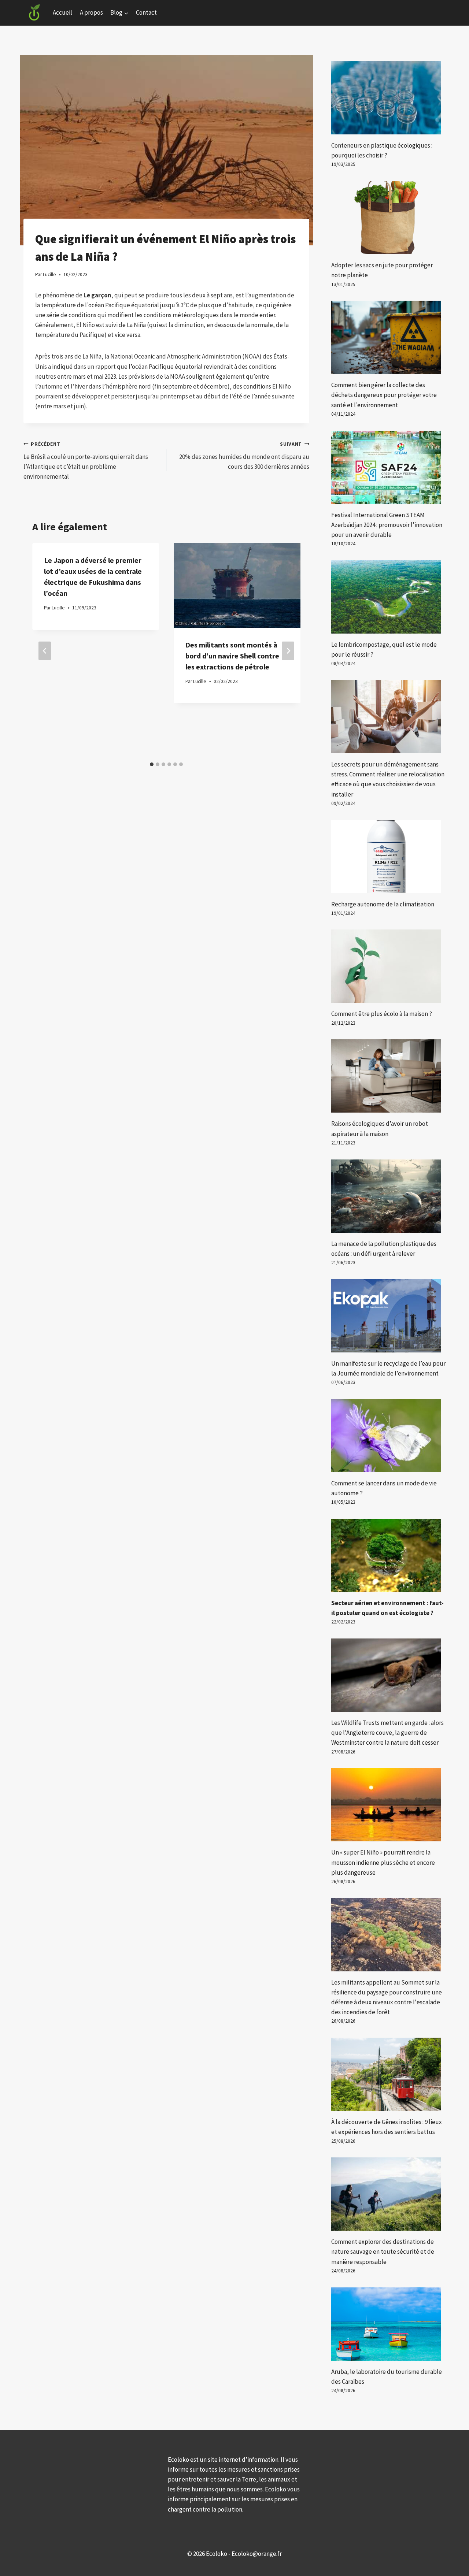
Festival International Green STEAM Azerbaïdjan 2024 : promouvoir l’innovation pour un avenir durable (387, 525)
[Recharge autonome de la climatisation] (388, 857)
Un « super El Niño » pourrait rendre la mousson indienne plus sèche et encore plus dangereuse (383, 1862)
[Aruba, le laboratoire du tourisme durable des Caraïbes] (388, 2324)
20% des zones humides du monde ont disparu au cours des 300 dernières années (244, 456)
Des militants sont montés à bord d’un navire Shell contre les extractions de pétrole (232, 656)
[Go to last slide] (45, 651)
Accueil (62, 12)
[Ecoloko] (34, 13)
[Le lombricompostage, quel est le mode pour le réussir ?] (388, 597)
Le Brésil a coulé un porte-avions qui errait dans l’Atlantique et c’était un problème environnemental (86, 461)
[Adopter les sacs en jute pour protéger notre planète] (388, 218)
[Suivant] (288, 651)
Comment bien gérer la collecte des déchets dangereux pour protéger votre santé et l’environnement (384, 395)
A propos (91, 12)
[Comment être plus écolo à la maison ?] (388, 966)
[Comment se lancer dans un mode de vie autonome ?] (388, 1436)
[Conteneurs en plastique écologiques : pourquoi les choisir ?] (388, 98)
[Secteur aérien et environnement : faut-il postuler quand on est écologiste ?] (388, 1555)
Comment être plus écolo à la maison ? (382, 1014)
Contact (146, 12)
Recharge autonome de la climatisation (383, 904)
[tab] (152, 764)
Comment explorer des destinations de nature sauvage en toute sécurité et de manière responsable (383, 2252)
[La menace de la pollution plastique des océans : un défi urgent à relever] (388, 1196)
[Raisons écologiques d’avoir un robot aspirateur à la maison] (388, 1076)
